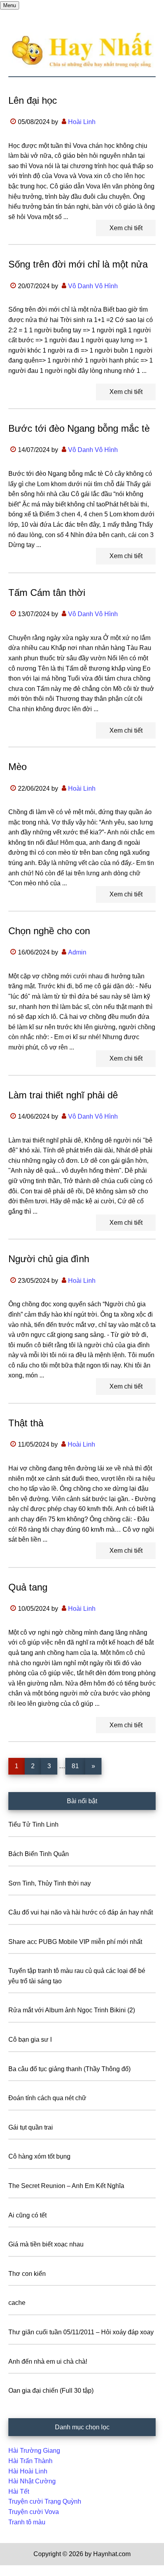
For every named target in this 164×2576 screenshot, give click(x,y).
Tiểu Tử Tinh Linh (33, 1824)
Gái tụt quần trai (31, 2127)
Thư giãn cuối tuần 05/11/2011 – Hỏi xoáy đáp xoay (81, 2332)
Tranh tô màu (27, 2522)
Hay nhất (82, 50)
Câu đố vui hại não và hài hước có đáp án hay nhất (81, 1912)
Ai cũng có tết (27, 2215)
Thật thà (26, 1423)
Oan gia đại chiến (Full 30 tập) (51, 2391)
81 (78, 1766)
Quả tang (28, 1587)
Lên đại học (33, 100)
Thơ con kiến (27, 2274)
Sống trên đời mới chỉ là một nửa (78, 264)
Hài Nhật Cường (32, 2481)
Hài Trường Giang (34, 2451)
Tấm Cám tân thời (47, 593)
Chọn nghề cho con (49, 931)
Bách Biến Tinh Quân (39, 1854)
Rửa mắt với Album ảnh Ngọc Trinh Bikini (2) (72, 2010)
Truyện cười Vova (34, 2512)
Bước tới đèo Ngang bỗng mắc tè (79, 428)
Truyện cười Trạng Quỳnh (45, 2501)
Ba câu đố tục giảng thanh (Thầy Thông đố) (69, 2069)
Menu (10, 5)
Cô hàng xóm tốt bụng (39, 2156)
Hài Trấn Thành (30, 2461)
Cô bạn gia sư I (30, 2040)
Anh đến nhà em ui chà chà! (48, 2362)
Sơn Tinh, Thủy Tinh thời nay (50, 1883)
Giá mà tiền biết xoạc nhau (46, 2244)
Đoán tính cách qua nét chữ (47, 2098)
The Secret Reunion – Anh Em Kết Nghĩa (66, 2186)
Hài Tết (19, 2492)
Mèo (18, 767)
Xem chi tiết (126, 228)
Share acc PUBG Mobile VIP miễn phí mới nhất (75, 1942)
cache (17, 2303)
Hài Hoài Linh (28, 2471)
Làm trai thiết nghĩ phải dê (63, 1095)
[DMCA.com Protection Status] (20, 2571)
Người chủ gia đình (49, 1259)
